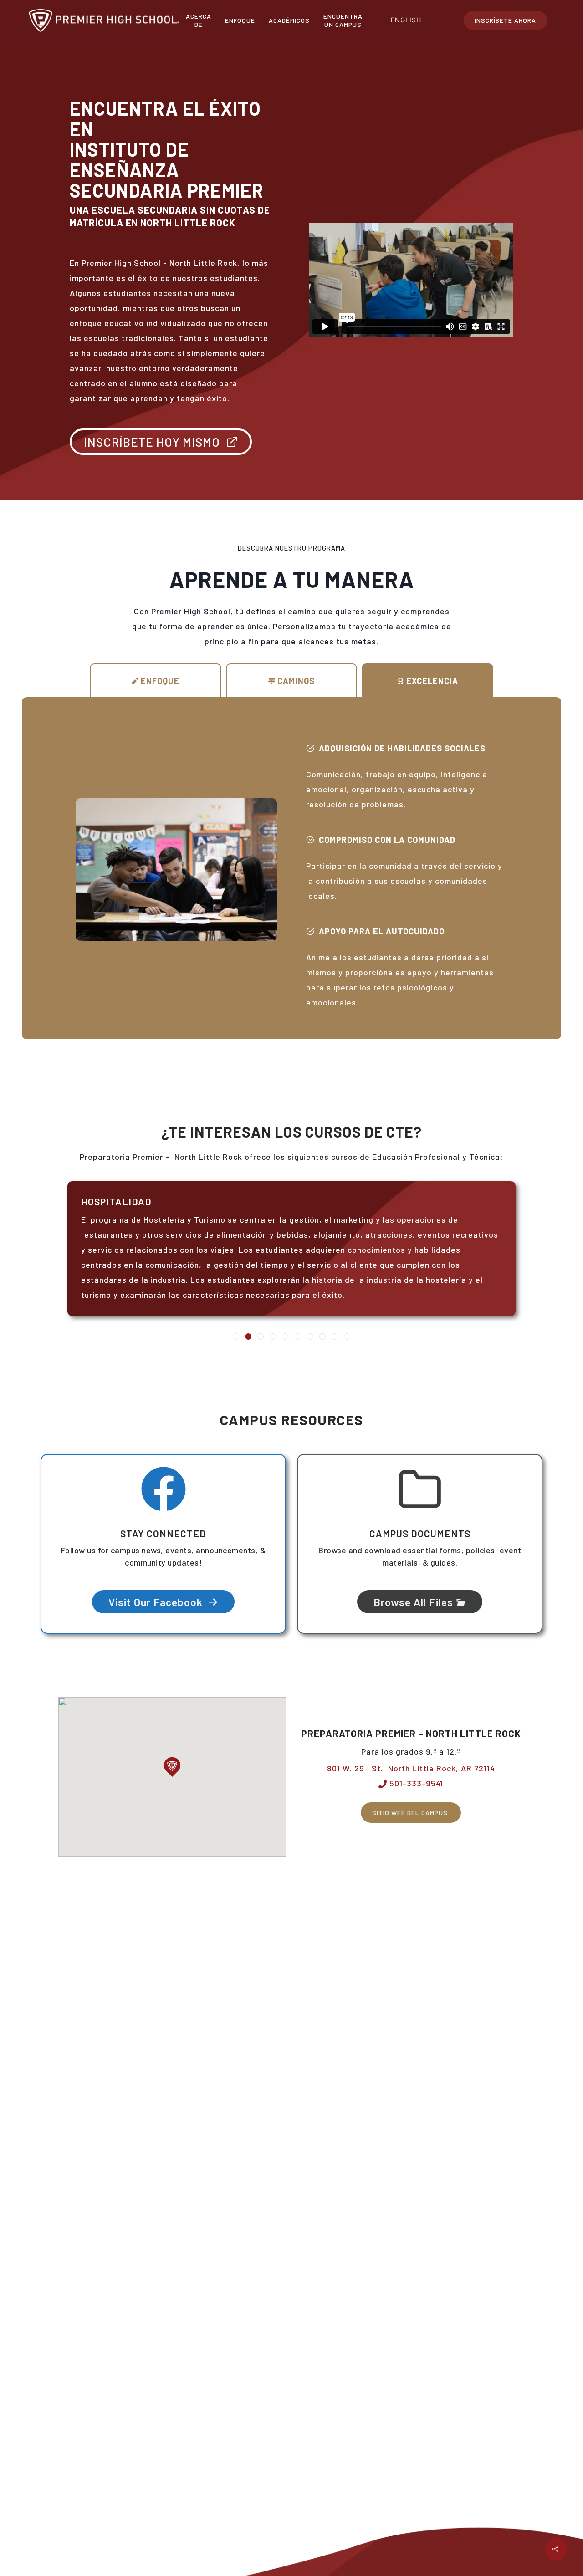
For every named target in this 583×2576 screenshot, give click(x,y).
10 (347, 1336)
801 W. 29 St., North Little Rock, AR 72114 (411, 1768)
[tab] (156, 681)
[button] (172, 1767)
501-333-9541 (415, 1783)
